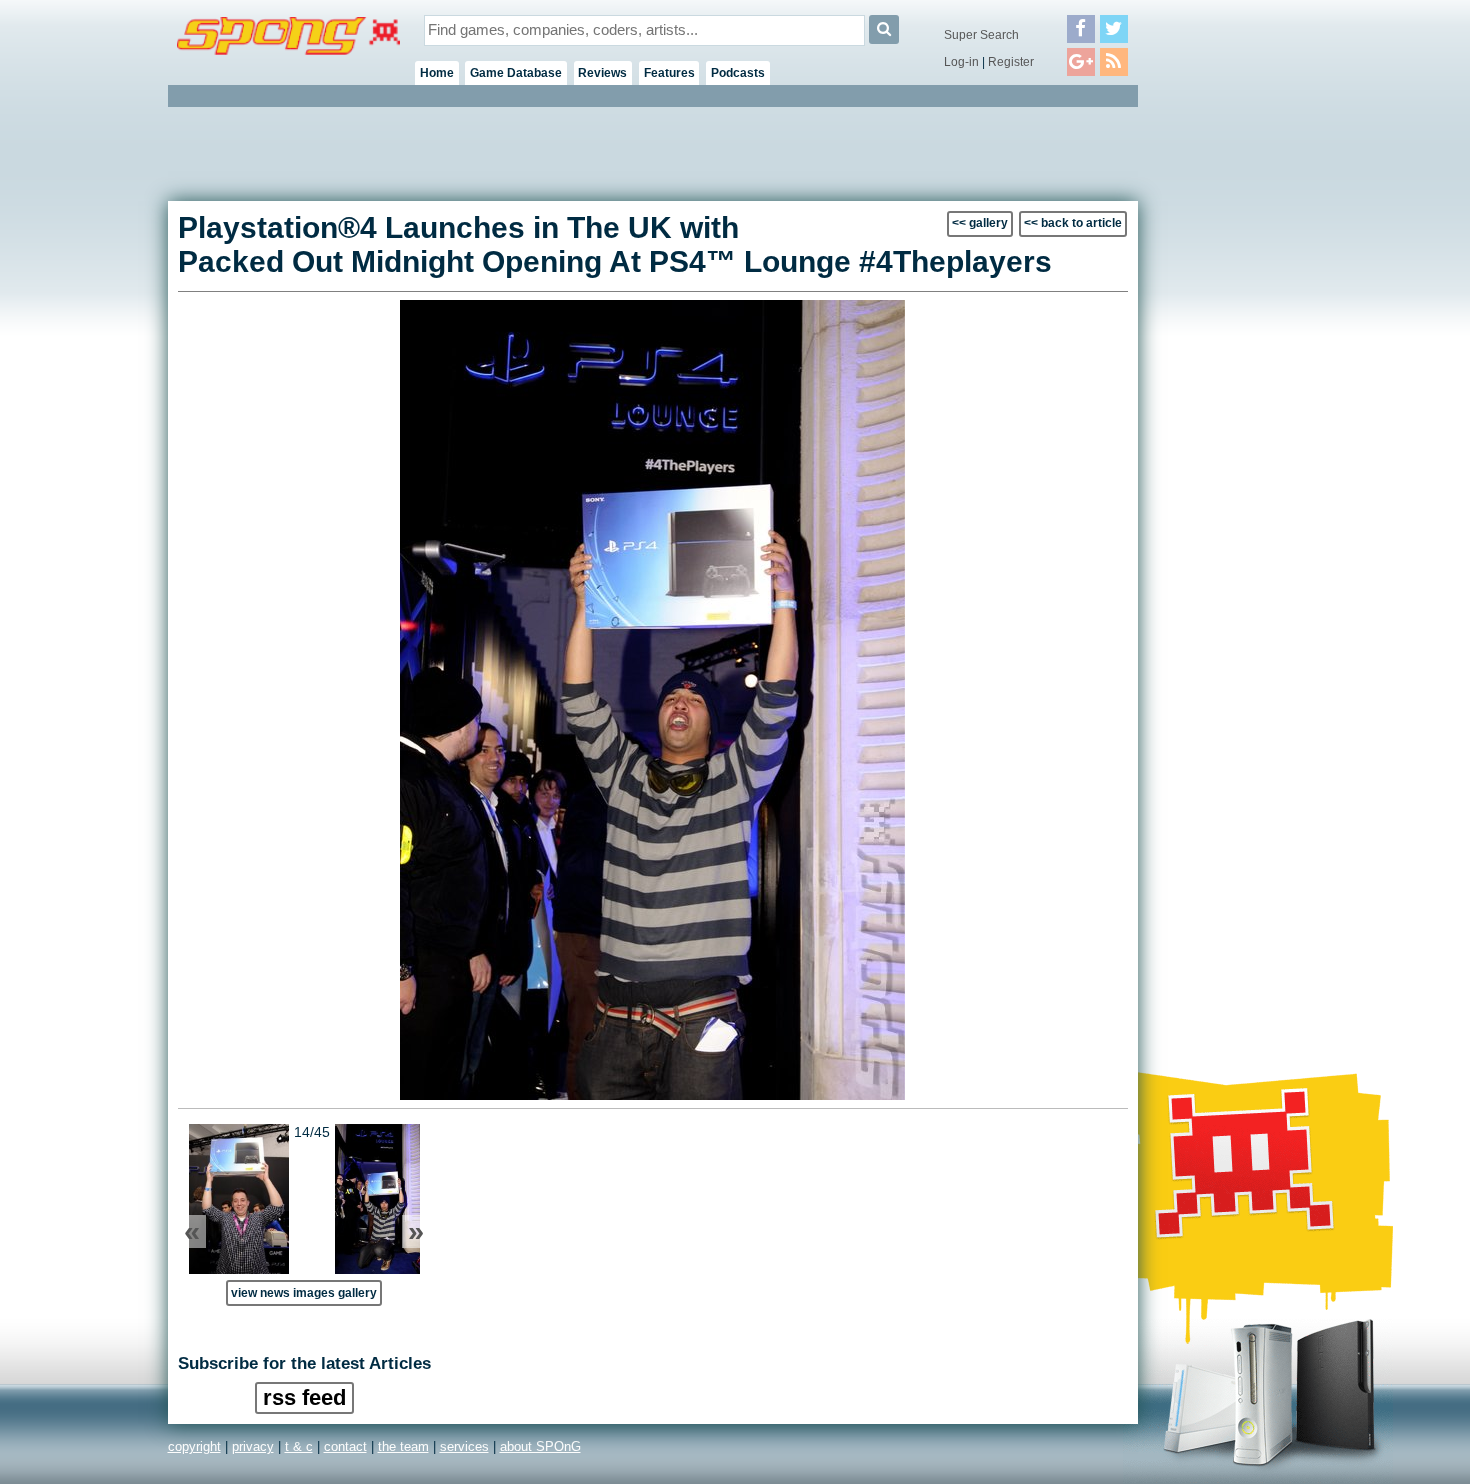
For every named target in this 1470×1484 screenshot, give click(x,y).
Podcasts (738, 73)
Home (437, 73)
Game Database (516, 73)
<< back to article (1073, 223)
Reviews (602, 73)
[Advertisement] (1228, 410)
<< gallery (980, 223)
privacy (253, 1446)
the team (403, 1446)
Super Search (981, 35)
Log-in (961, 62)
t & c (299, 1446)
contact (345, 1446)
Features (669, 73)
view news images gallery (304, 1292)
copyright (194, 1446)
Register (1011, 62)
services (464, 1446)
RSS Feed (304, 1397)
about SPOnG (540, 1446)
